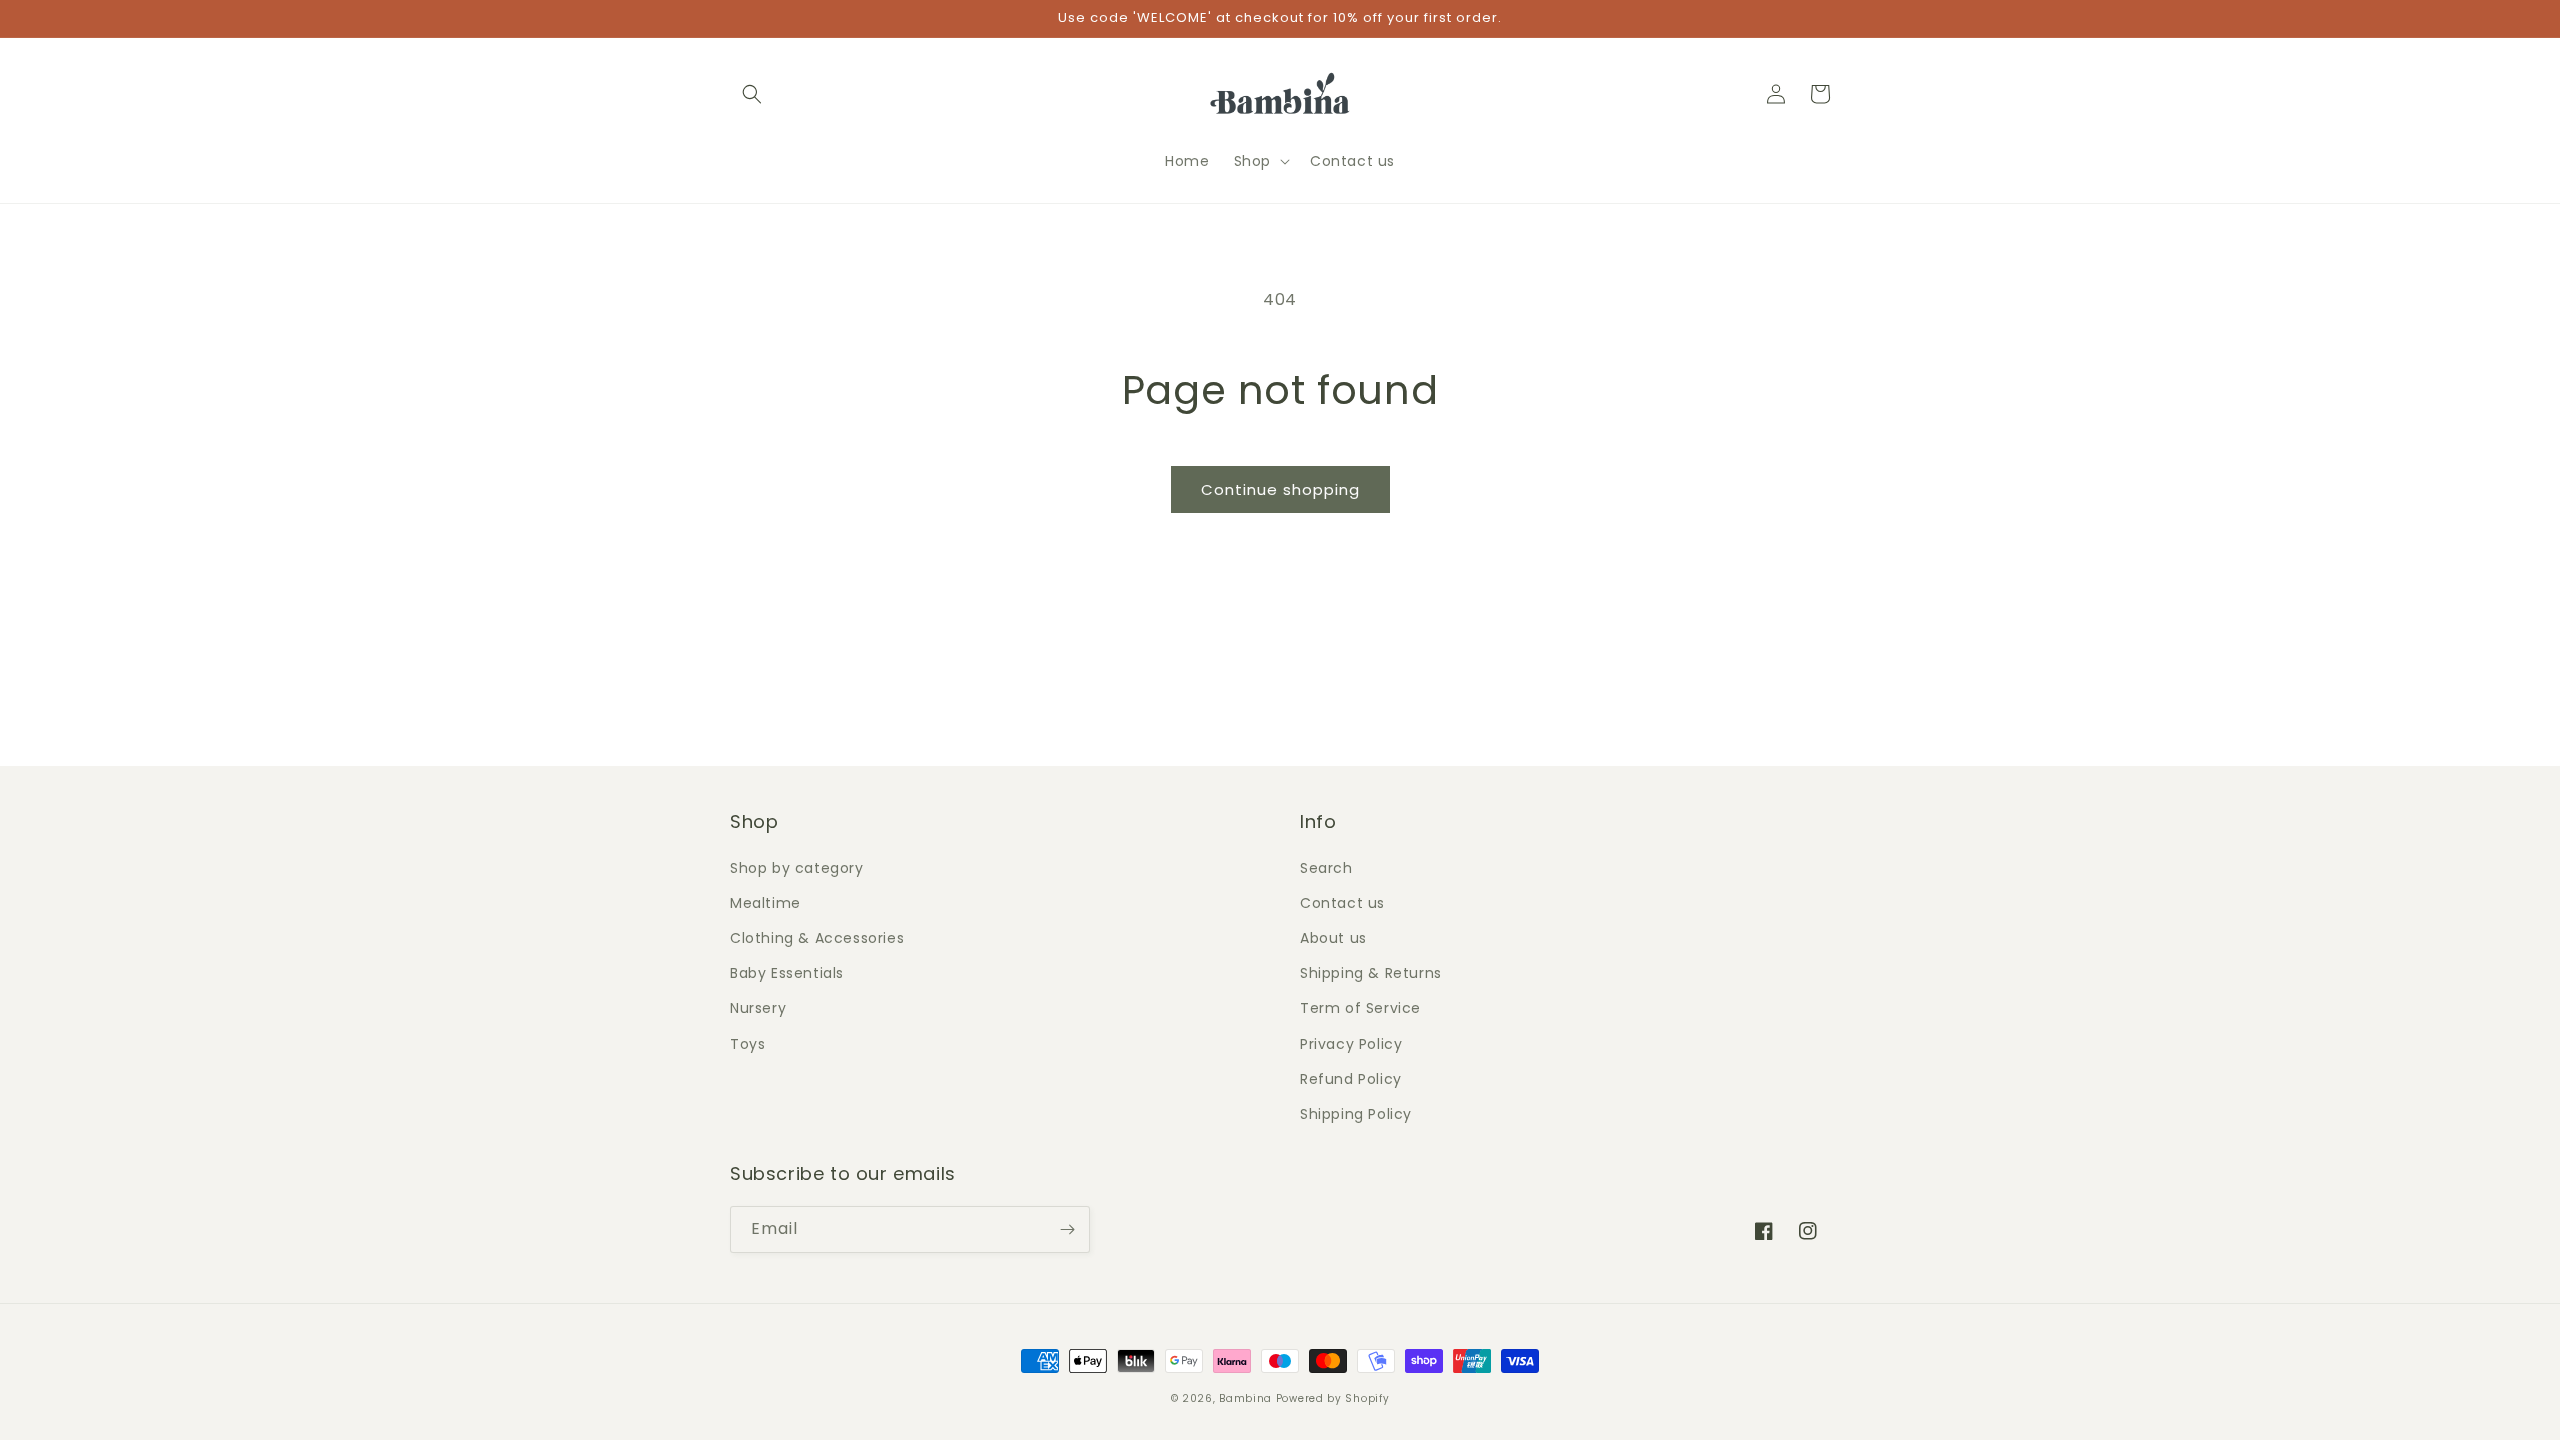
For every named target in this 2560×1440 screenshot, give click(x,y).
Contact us (1342, 903)
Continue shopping (1280, 489)
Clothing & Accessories (817, 938)
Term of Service (1360, 1008)
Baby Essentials (787, 973)
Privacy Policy (1351, 1044)
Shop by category (797, 868)
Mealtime (765, 903)
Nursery (758, 1008)
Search (1326, 868)
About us (1333, 938)
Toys (747, 1044)
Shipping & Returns (1371, 973)
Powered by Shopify (1333, 1398)
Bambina (1245, 1398)
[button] (752, 94)
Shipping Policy (1356, 1114)
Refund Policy (1351, 1079)
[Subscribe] (1067, 1229)
